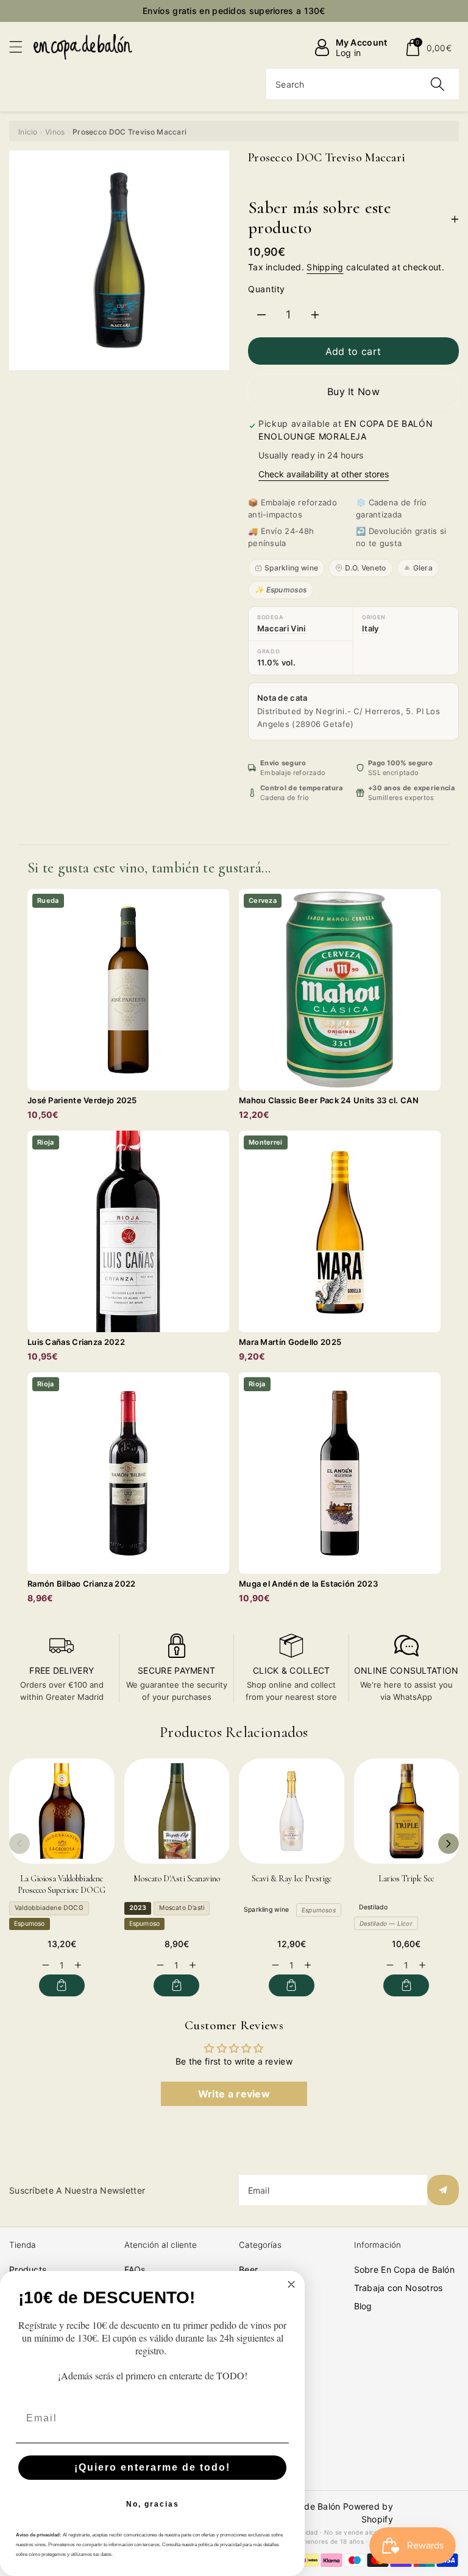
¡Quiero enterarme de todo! (152, 2467)
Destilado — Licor (386, 1923)
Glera (423, 568)
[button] (21, 47)
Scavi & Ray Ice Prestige (292, 1879)
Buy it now (353, 391)
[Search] (438, 84)
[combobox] (363, 84)
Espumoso (30, 1924)
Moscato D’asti (182, 1908)
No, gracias (153, 2504)
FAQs (135, 2269)
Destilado (374, 1907)
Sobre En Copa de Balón (405, 2269)
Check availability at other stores (324, 474)
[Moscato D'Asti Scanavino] (177, 1811)
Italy (370, 628)
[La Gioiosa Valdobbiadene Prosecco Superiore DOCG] (62, 1811)
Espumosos (319, 1910)
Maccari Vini (282, 628)
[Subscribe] (443, 2190)
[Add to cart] (62, 1985)
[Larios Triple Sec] (407, 1811)
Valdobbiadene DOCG (49, 1908)
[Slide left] (19, 1844)
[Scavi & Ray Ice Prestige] (292, 1811)
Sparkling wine (291, 568)
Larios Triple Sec (406, 1879)
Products (28, 2269)
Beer (248, 2269)
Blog (363, 2306)
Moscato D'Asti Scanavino (177, 1879)
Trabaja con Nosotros (399, 2288)
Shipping (325, 267)
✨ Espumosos (281, 590)
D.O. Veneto (365, 568)
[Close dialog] (291, 2284)
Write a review (234, 2094)
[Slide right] (448, 1844)
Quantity (267, 289)
